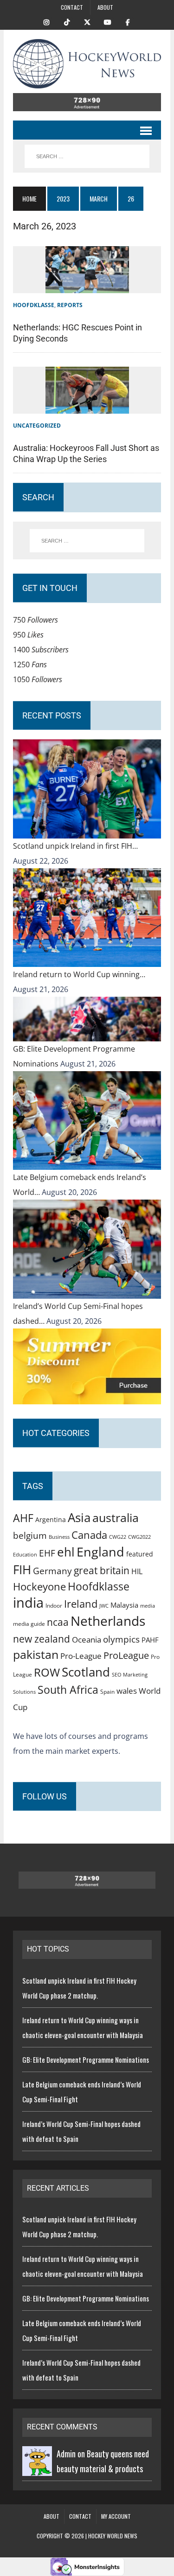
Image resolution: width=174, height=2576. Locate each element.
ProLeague (126, 1655)
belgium (30, 1536)
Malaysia (124, 1605)
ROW (47, 1672)
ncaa (58, 1622)
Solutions (24, 1692)
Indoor (54, 1606)
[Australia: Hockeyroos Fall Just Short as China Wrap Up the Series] (87, 406)
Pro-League (81, 1656)
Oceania (87, 1639)
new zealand (42, 1639)
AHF (23, 1518)
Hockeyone (39, 1587)
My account (116, 2516)
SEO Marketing (130, 1674)
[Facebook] (128, 21)
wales (127, 1691)
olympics (121, 1639)
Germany (52, 1571)
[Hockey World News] (87, 64)
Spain (107, 1691)
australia (116, 1517)
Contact (72, 7)
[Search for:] (87, 541)
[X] (87, 21)
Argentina (51, 1519)
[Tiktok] (67, 21)
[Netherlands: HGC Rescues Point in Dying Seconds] (87, 286)
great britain (102, 1570)
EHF (47, 1553)
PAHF (150, 1640)
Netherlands (108, 1621)
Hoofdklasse (34, 305)
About (105, 7)
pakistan (36, 1654)
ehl (66, 1552)
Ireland (81, 1603)
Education (25, 1554)
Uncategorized (37, 426)
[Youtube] (108, 21)
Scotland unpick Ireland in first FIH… (75, 846)
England (100, 1552)
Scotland (86, 1672)
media (148, 1606)
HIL (137, 1571)
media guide (29, 1624)
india (28, 1603)
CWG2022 (139, 1537)
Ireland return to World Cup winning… (79, 974)
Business (59, 1537)
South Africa (68, 1690)
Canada (89, 1535)
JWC (104, 1606)
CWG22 (118, 1537)
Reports (70, 305)
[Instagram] (46, 21)
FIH (22, 1570)
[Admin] (37, 2469)
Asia (79, 1517)
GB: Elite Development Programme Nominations (86, 2059)
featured (140, 1554)
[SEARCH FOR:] (87, 156)
